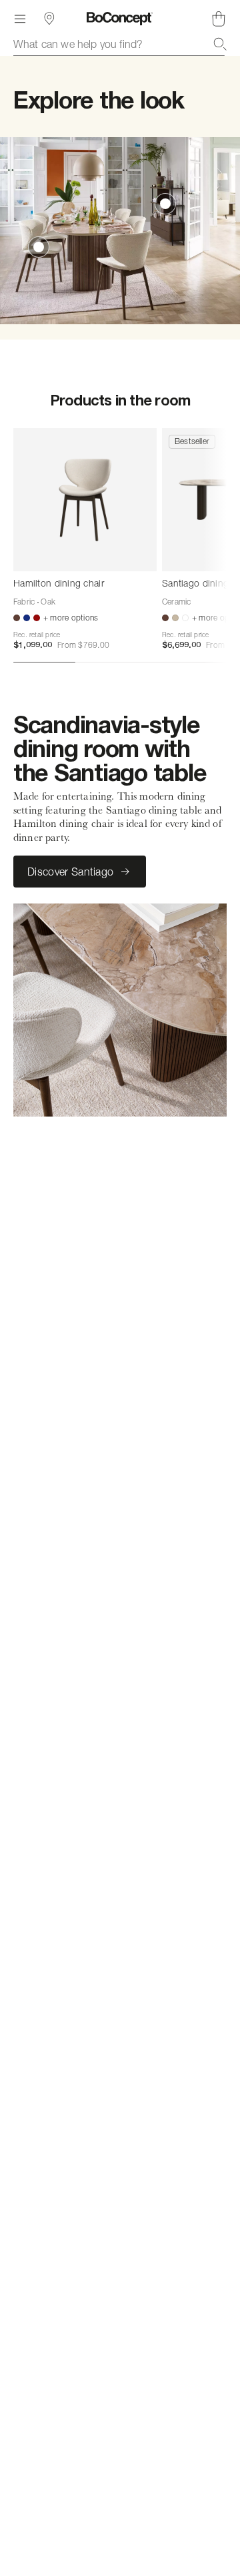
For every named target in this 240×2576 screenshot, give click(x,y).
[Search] (220, 44)
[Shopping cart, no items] (219, 19)
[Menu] (20, 19)
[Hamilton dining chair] (85, 500)
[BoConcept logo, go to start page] (120, 19)
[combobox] (120, 44)
